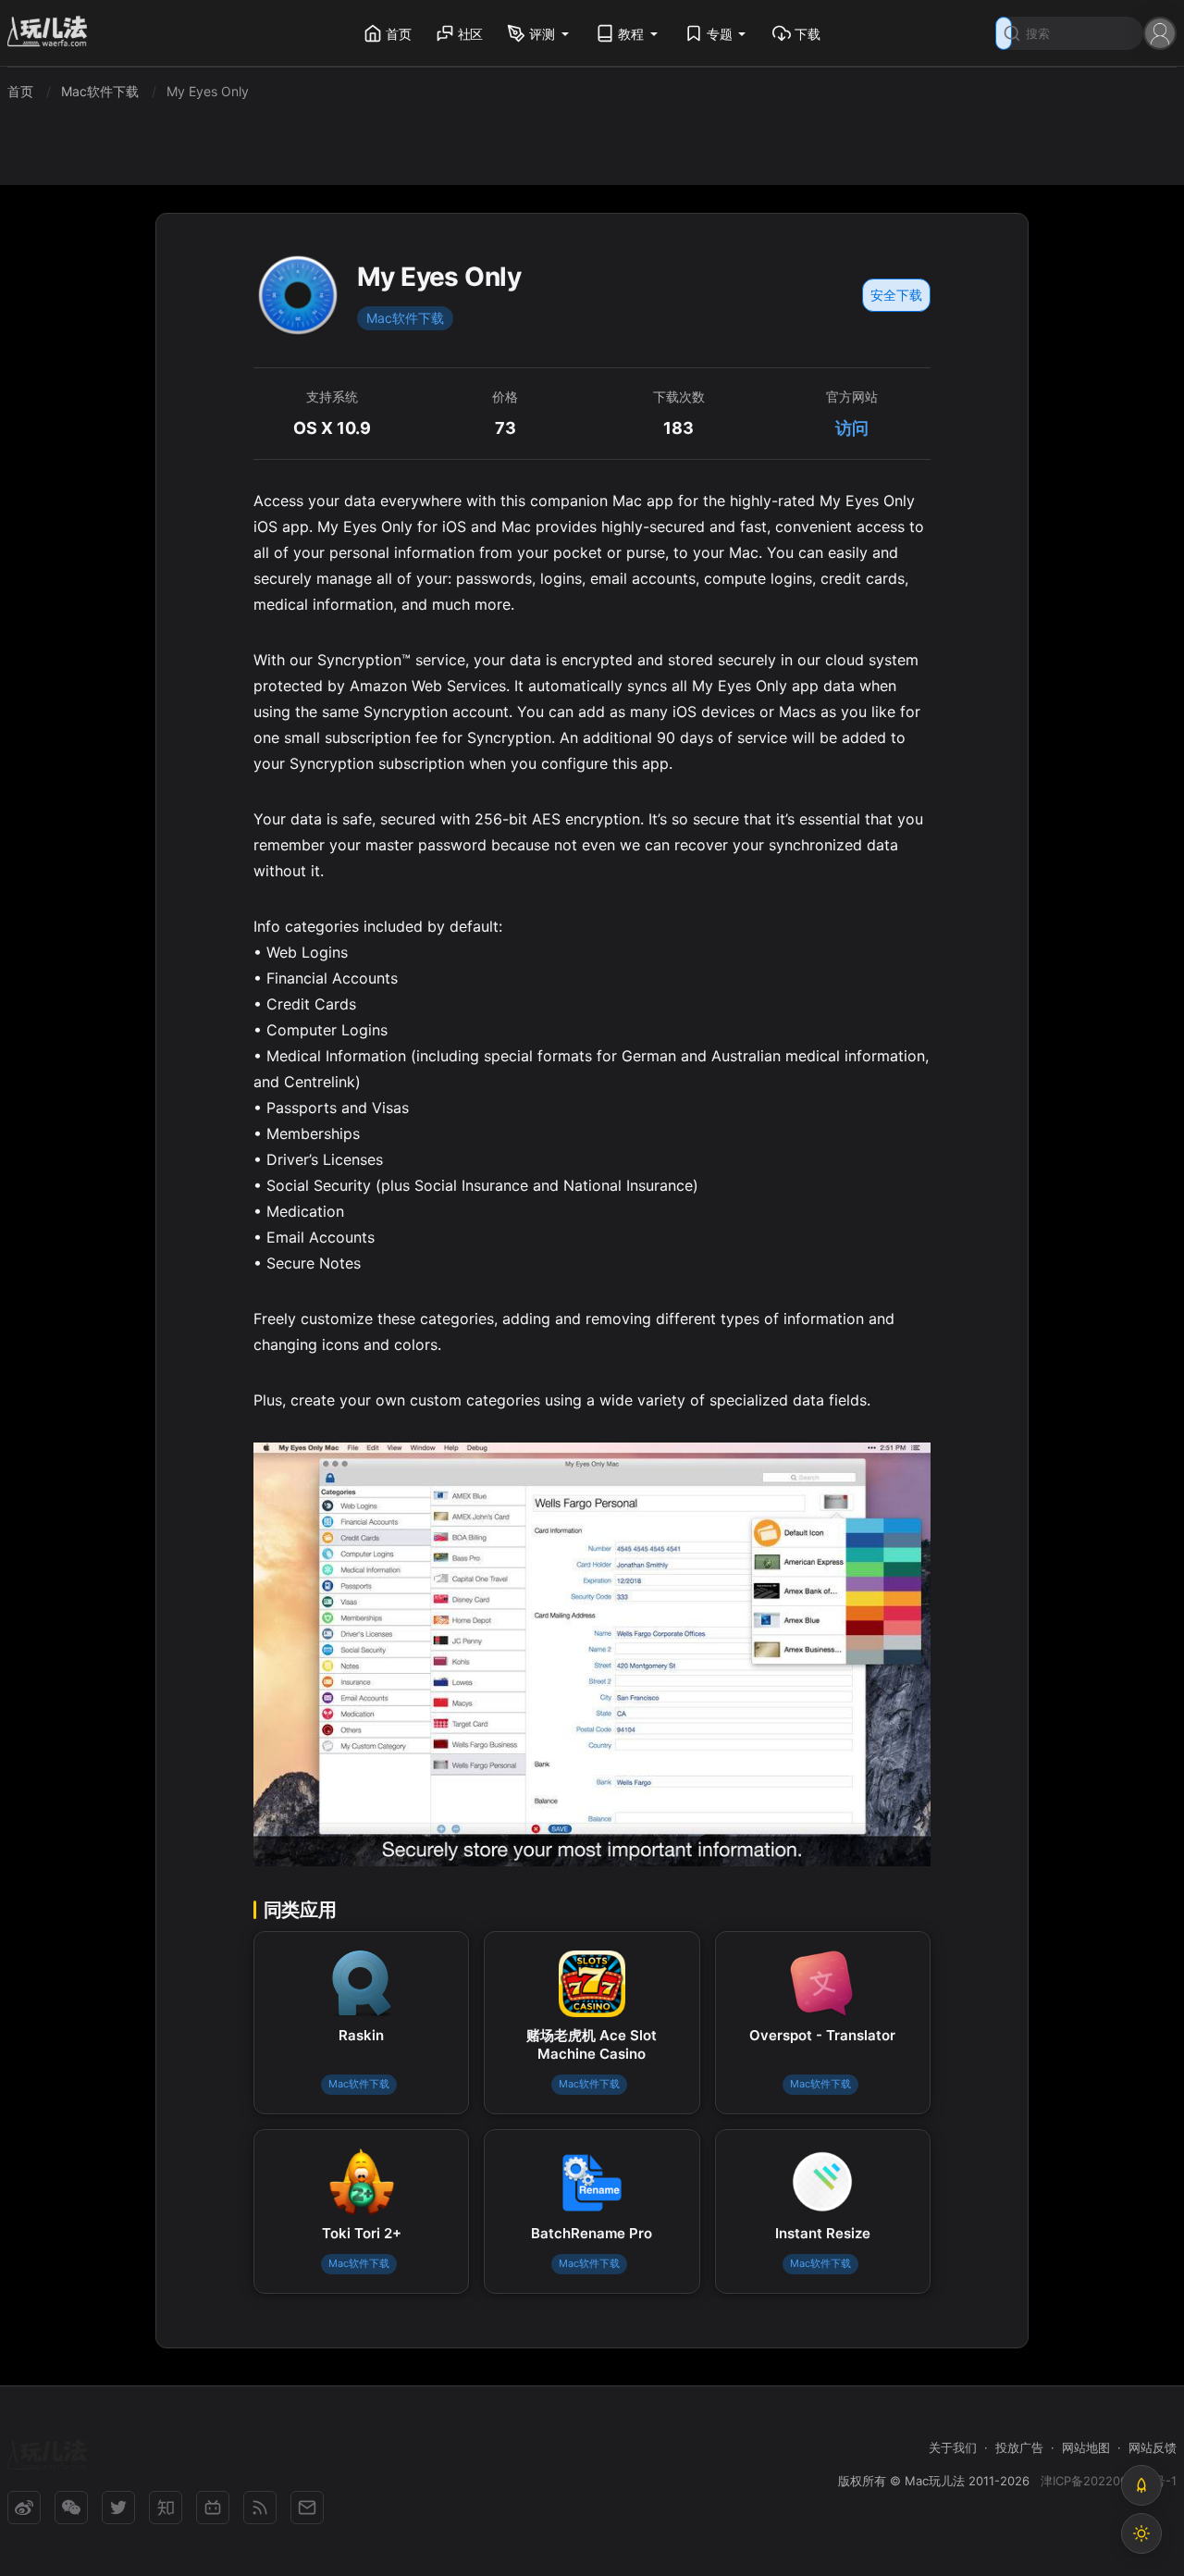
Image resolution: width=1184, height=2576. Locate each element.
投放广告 (1019, 2447)
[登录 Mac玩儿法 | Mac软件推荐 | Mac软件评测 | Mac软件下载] (1160, 32)
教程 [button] (631, 34)
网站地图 (1086, 2447)
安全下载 (896, 295)
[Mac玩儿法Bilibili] (213, 2508)
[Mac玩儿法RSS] (260, 2508)
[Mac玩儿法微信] (71, 2508)
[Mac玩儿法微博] (24, 2508)
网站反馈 (1153, 2447)
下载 (808, 34)
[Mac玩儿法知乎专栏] (166, 2508)
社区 (471, 34)
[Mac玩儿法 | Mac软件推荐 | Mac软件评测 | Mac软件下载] (53, 34)
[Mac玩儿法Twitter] (118, 2508)
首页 (399, 34)
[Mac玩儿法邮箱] (307, 2508)
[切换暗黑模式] (1141, 2533)
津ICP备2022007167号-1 (1109, 2481)
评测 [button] (542, 34)
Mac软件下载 (405, 318)
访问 (852, 428)
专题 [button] (720, 34)
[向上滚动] (1141, 2485)
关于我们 (953, 2447)
